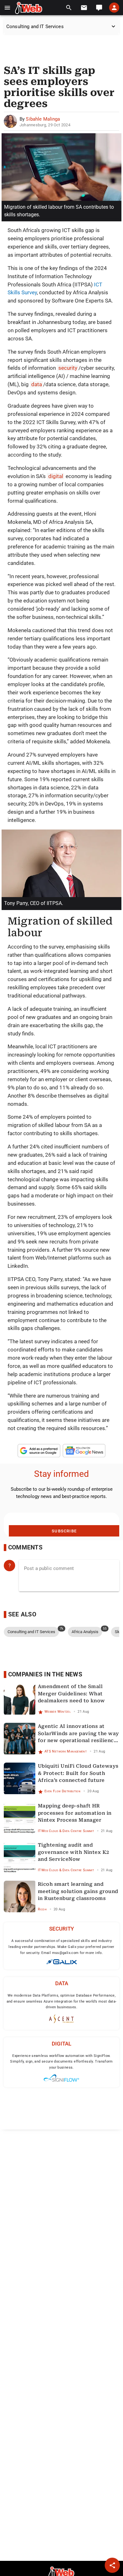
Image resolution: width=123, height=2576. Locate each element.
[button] (7, 8)
